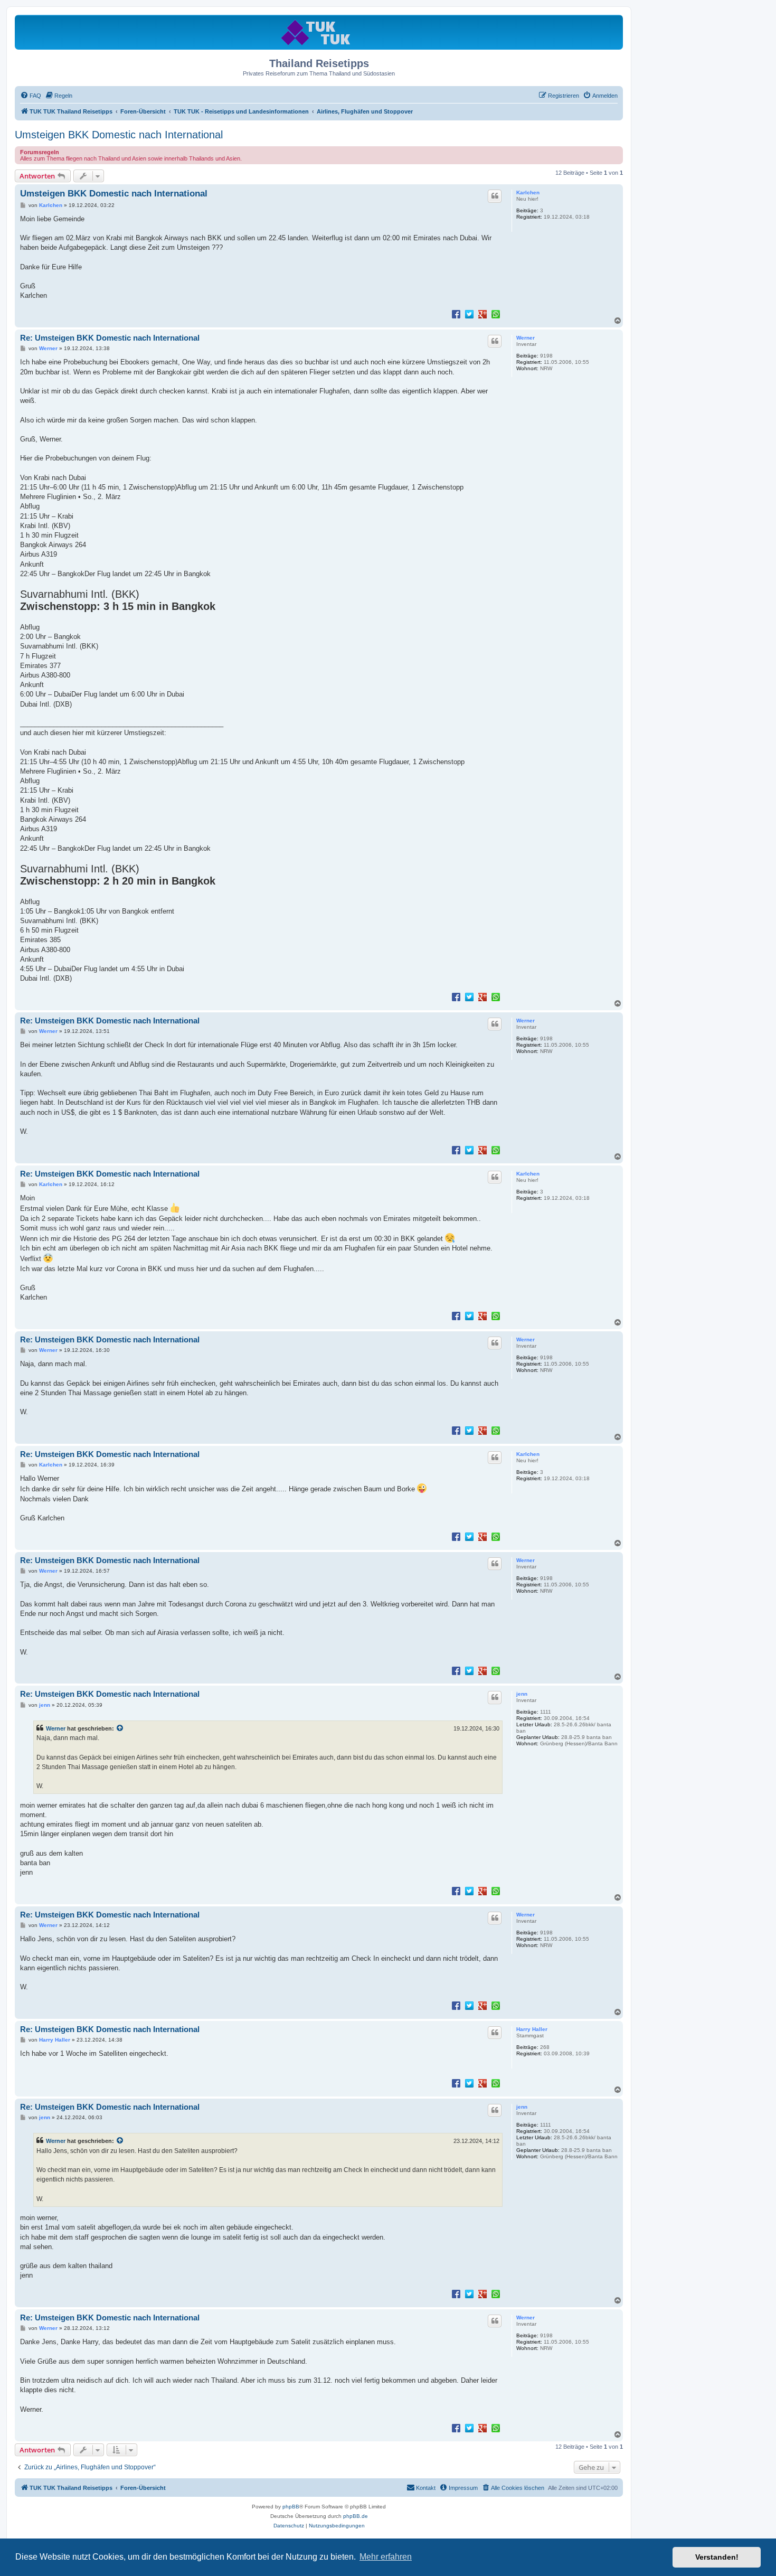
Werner (526, 338)
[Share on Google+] (482, 314)
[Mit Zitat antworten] (495, 196)
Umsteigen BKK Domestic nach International (119, 135)
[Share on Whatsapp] (496, 314)
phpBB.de (356, 2516)
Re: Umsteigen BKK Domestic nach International (110, 338)
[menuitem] (31, 96)
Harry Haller (532, 2029)
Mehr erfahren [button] (386, 2557)
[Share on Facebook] (456, 314)
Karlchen (528, 192)
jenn (522, 1694)
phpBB (291, 2507)
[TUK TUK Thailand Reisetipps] (319, 32)
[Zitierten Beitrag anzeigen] (120, 1728)
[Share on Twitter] (469, 314)
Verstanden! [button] (717, 2557)
